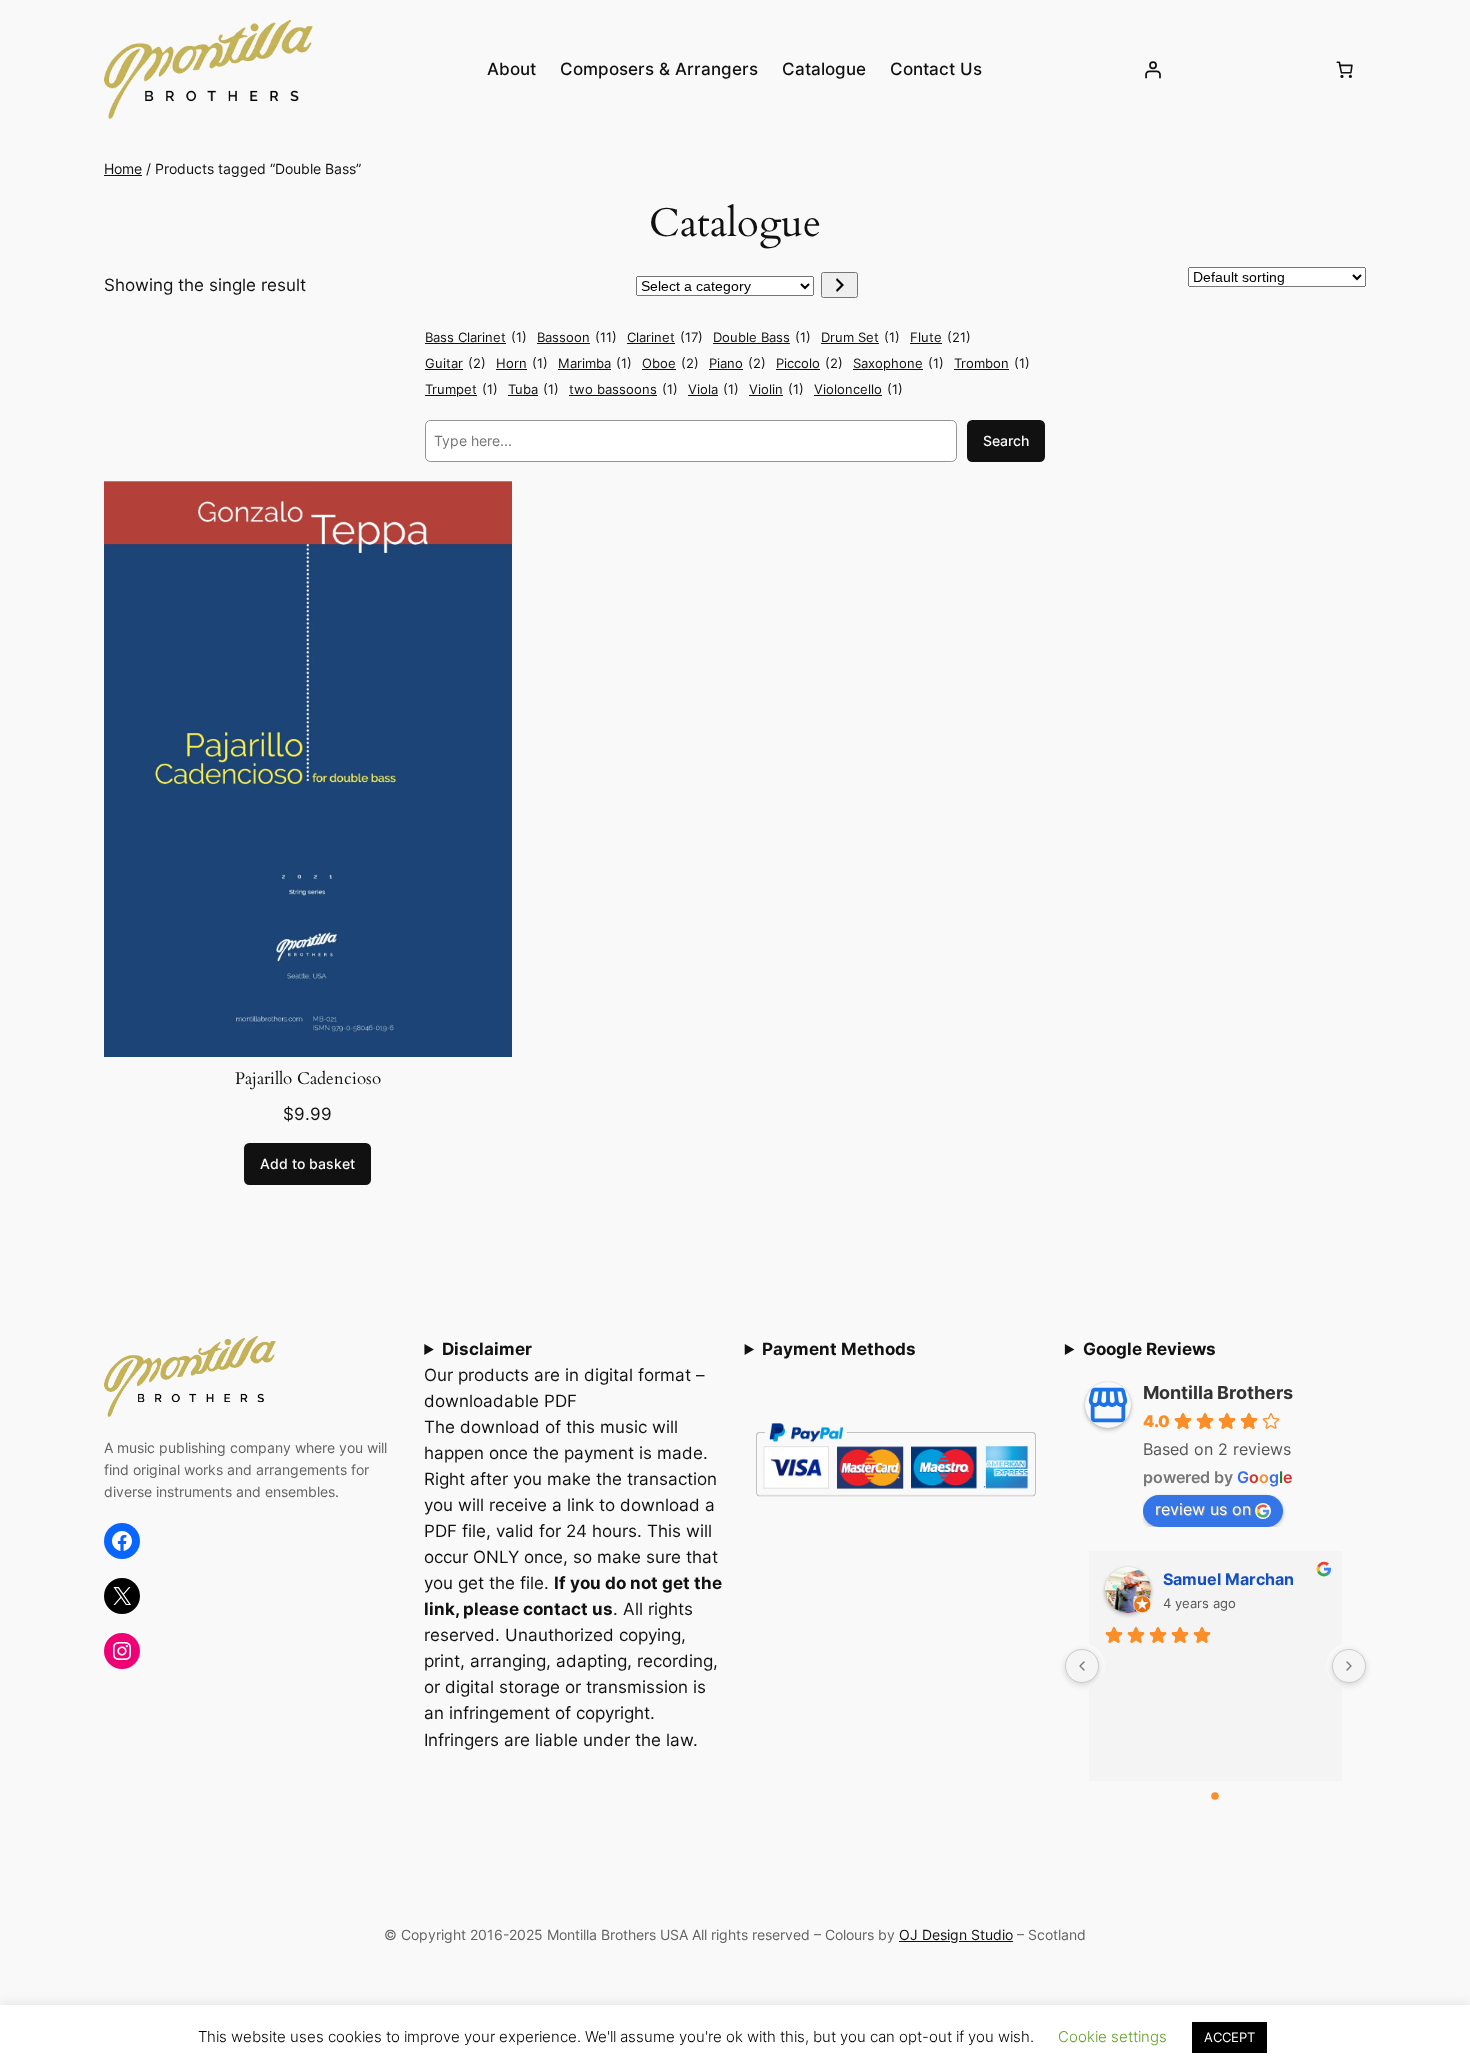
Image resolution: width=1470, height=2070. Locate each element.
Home (123, 168)
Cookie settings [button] (1112, 2036)
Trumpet (461, 389)
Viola (713, 389)
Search (1006, 440)
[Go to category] (839, 285)
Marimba (595, 363)
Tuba (533, 389)
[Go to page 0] (1216, 1796)
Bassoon (577, 337)
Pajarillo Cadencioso (308, 1079)
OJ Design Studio (956, 1934)
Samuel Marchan (1228, 1579)
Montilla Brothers (1218, 1392)
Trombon (992, 363)
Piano (737, 363)
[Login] (1153, 69)
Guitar (455, 363)
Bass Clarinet (476, 337)
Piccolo (809, 363)
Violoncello (858, 389)
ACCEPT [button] (1229, 2037)
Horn (522, 363)
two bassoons (623, 389)
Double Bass (762, 337)
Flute (940, 337)
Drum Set (860, 337)
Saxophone (898, 363)
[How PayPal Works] (895, 1502)
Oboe (670, 363)
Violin (776, 389)
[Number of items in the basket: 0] (1345, 69)
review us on (1203, 1509)
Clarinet (665, 337)
